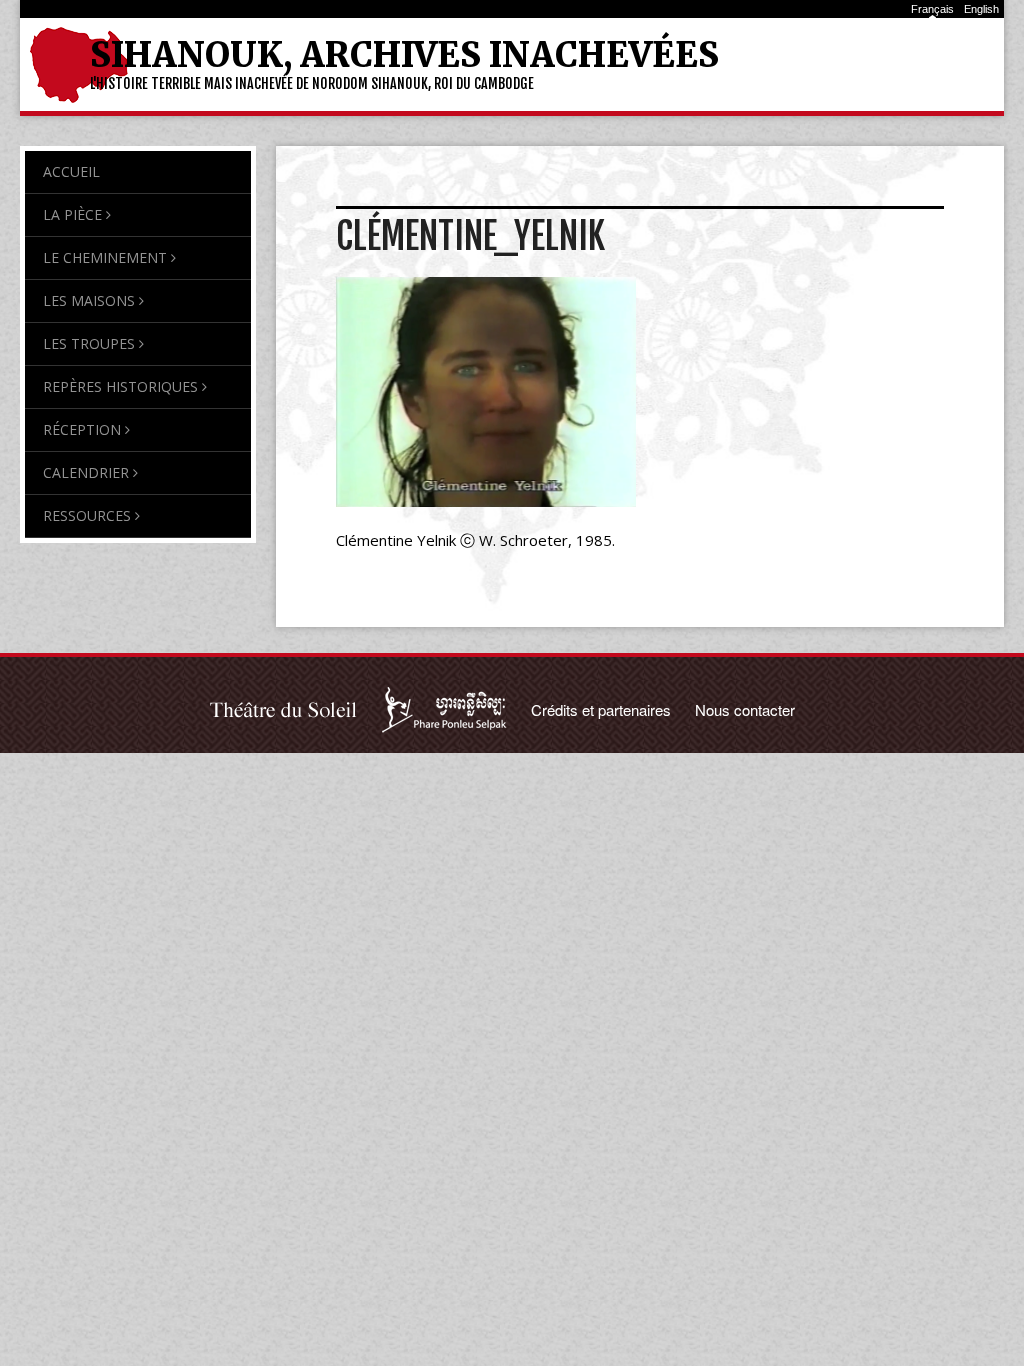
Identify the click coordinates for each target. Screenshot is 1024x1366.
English (981, 9)
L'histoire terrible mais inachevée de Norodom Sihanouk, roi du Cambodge (312, 83)
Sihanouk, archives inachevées (404, 55)
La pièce (72, 214)
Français (932, 9)
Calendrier (86, 472)
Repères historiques (120, 386)
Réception (82, 429)
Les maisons (89, 300)
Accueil (71, 171)
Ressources (87, 515)
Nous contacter (745, 709)
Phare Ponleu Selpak (444, 710)
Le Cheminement (105, 257)
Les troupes (89, 343)
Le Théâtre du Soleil (284, 710)
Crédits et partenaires (601, 709)
